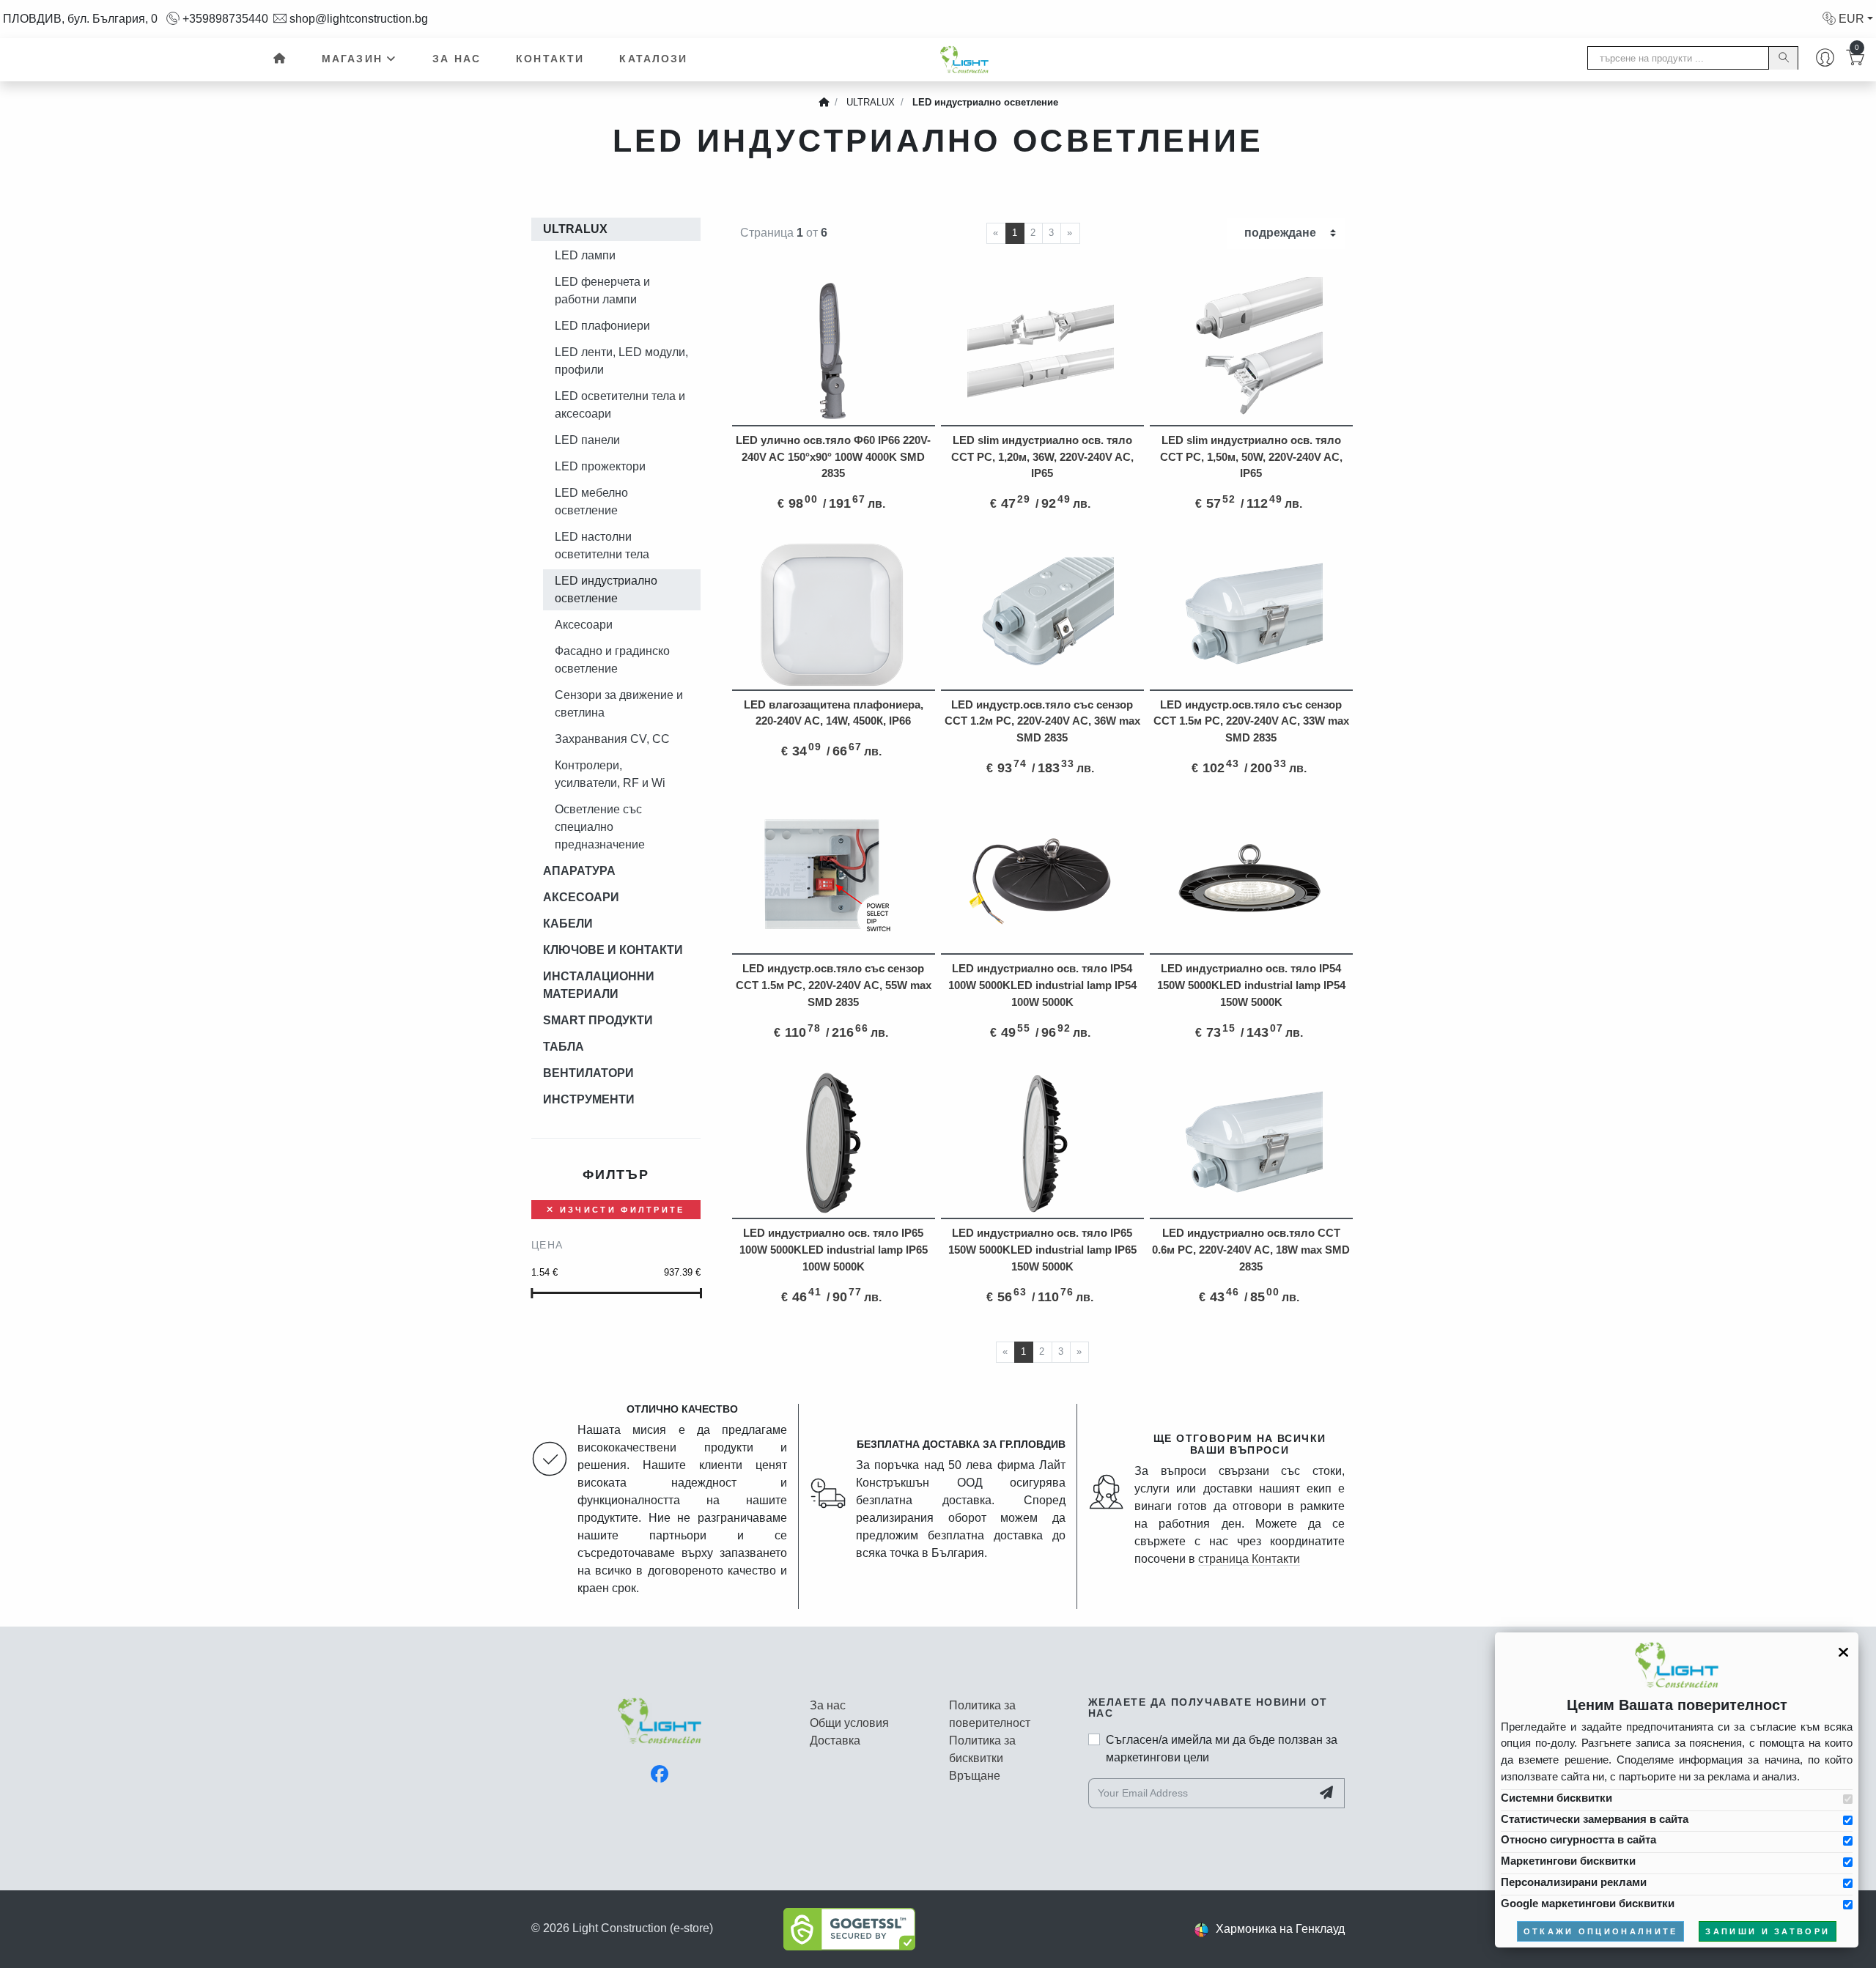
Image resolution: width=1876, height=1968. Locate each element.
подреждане (1280, 233)
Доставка (835, 1741)
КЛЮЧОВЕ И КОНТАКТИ (613, 950)
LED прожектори (600, 466)
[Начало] (278, 59)
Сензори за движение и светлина (619, 704)
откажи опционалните (1601, 1931)
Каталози (653, 59)
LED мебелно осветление (591, 502)
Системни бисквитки (1556, 1798)
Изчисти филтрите (620, 1210)
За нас (457, 59)
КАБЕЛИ (568, 924)
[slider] (532, 1293)
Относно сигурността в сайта (1578, 1839)
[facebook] (660, 1774)
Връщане (975, 1776)
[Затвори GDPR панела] (1843, 1652)
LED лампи (585, 255)
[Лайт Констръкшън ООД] (660, 1728)
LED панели (587, 440)
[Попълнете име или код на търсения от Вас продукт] (1783, 58)
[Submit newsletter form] (1328, 1793)
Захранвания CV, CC (612, 739)
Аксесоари (584, 625)
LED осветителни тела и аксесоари (620, 405)
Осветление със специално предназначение (600, 827)
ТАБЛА (564, 1047)
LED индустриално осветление (606, 589)
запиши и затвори (1768, 1931)
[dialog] (1677, 1790)
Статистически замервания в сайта (1595, 1819)
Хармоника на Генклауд (1280, 1929)
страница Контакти (1249, 1559)
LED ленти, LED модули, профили (621, 361)
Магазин (352, 59)
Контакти (550, 59)
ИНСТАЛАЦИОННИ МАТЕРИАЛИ (599, 985)
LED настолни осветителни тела (602, 545)
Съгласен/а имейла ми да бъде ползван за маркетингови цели (1222, 1749)
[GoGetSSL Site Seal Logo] (849, 1928)
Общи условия (849, 1723)
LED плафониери (602, 326)
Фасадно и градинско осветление (612, 660)
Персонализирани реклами (1574, 1882)
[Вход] (1825, 59)
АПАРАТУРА (579, 871)
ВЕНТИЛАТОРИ (588, 1073)
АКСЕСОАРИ (581, 897)
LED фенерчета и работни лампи (602, 291)
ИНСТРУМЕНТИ (589, 1099)
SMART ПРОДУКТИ (598, 1020)
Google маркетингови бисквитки (1588, 1903)
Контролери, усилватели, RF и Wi (610, 774)
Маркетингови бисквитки (1568, 1861)
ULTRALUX (575, 229)
